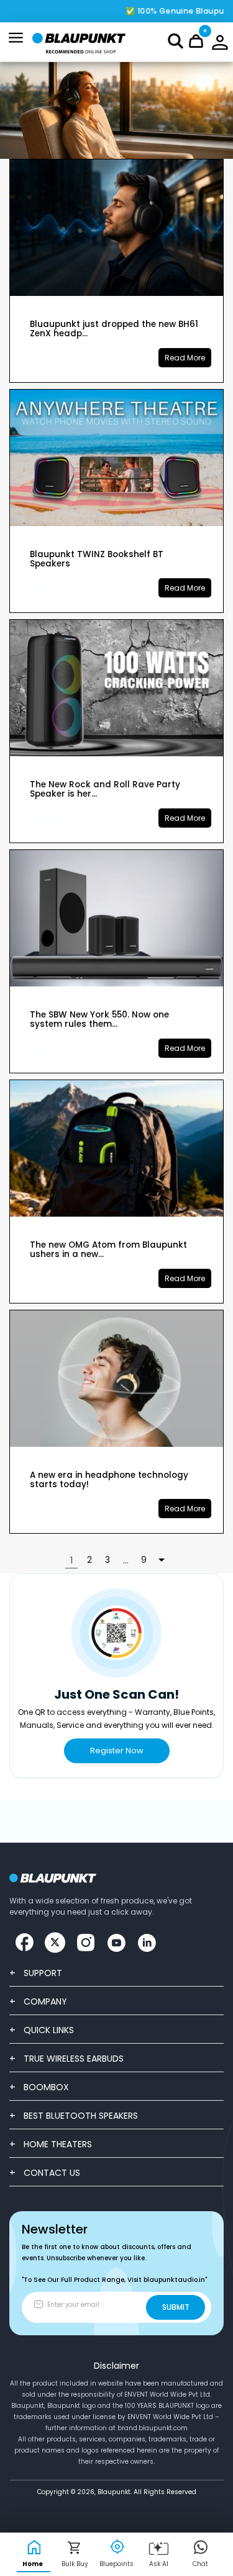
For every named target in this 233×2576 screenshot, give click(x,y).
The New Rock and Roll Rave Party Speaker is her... (105, 789)
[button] (176, 41)
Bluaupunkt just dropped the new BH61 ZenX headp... (114, 329)
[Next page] (162, 1560)
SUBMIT (176, 2307)
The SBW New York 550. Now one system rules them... (99, 1019)
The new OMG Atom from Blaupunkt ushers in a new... (108, 1250)
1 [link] (72, 1560)
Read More (55, 359)
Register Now (117, 1751)
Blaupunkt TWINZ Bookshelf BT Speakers (97, 559)
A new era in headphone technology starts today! (109, 1480)
